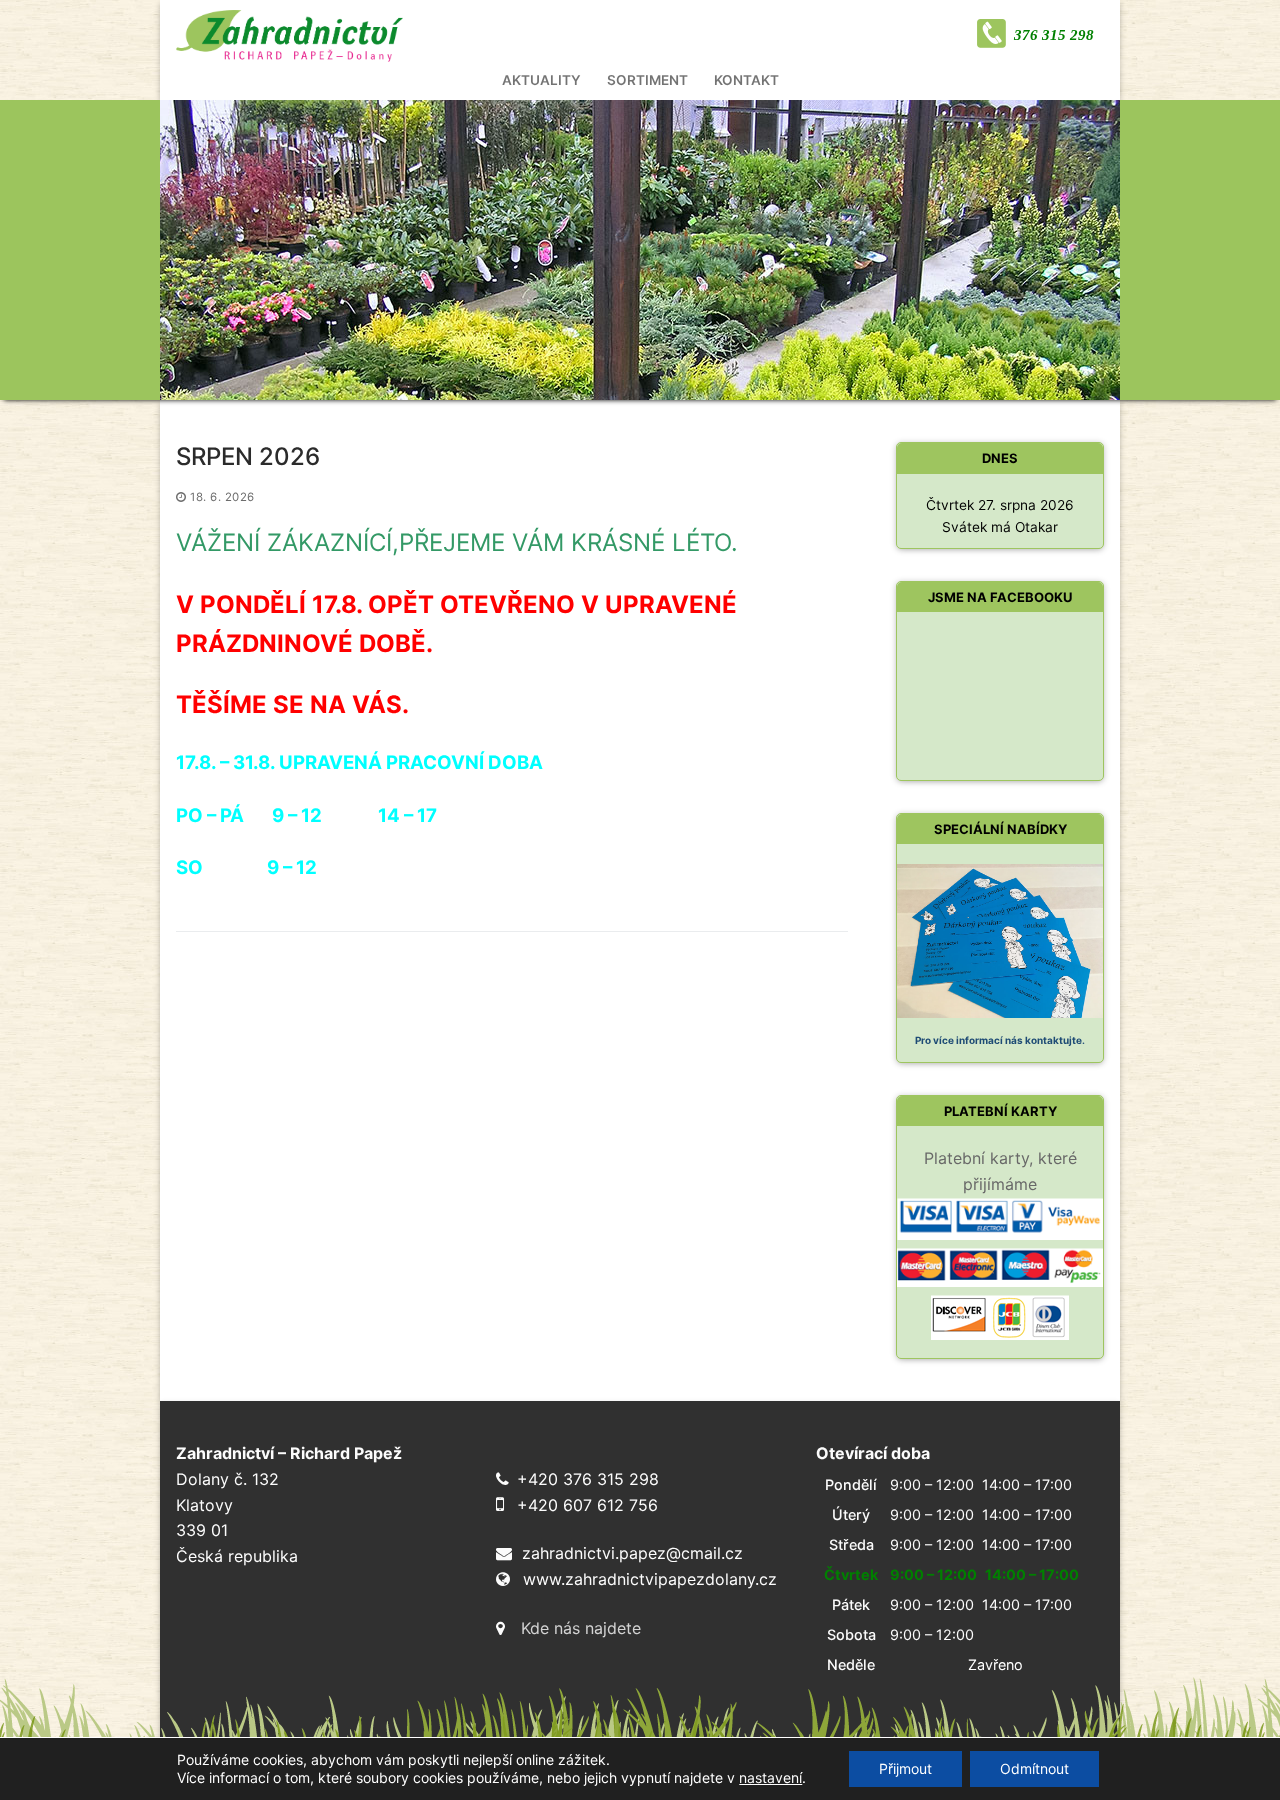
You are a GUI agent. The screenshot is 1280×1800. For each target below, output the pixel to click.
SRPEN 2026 (248, 456)
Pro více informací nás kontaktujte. (1000, 1040)
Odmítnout (1034, 1768)
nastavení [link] (770, 1777)
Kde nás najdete (581, 1628)
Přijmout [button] (905, 1768)
